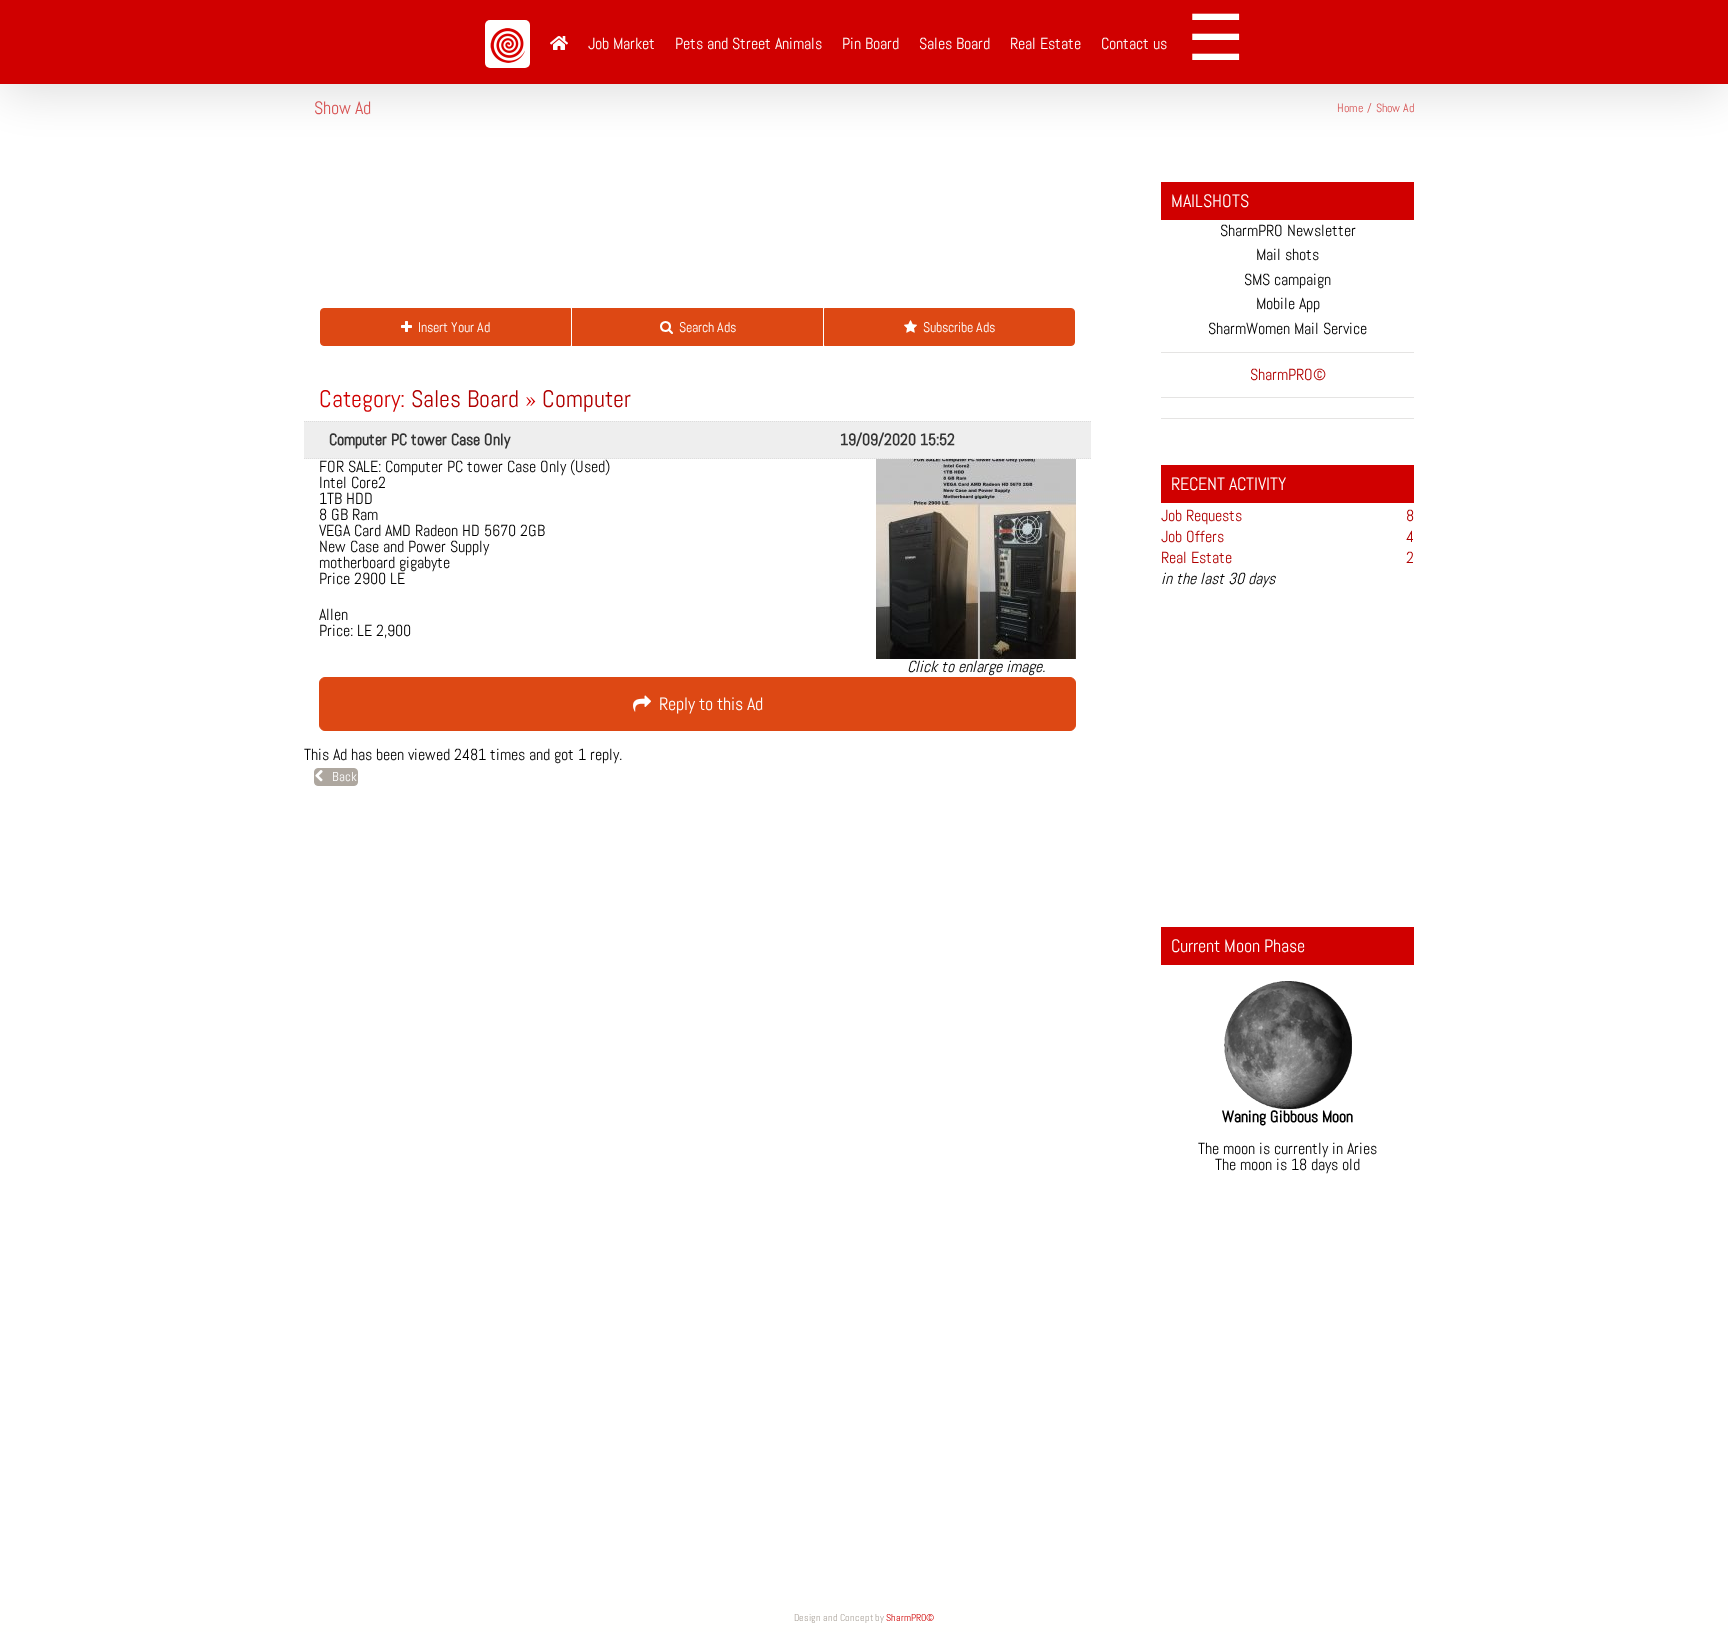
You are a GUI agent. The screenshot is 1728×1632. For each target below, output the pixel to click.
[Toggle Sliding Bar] (1222, 42)
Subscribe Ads (956, 327)
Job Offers (1192, 536)
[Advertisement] (678, 224)
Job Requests (1201, 515)
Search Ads (704, 327)
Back (340, 776)
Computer (586, 398)
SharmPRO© (910, 1617)
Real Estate (1196, 557)
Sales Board (465, 398)
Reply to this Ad (707, 703)
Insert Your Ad (451, 327)
